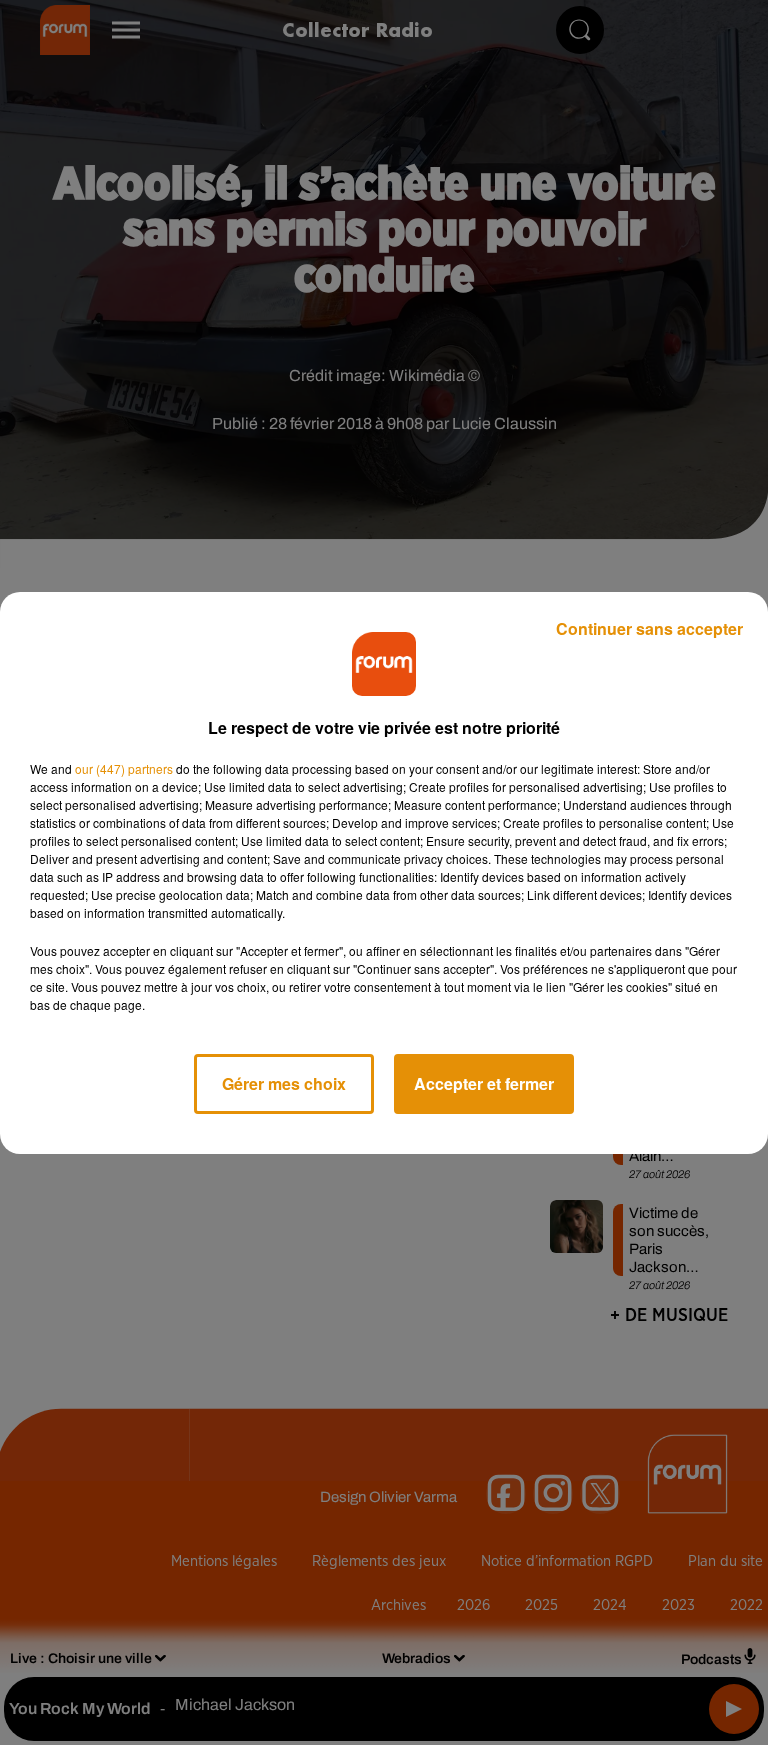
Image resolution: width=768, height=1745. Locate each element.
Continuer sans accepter (649, 628)
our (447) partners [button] (124, 768)
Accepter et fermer (484, 1083)
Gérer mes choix (284, 1083)
